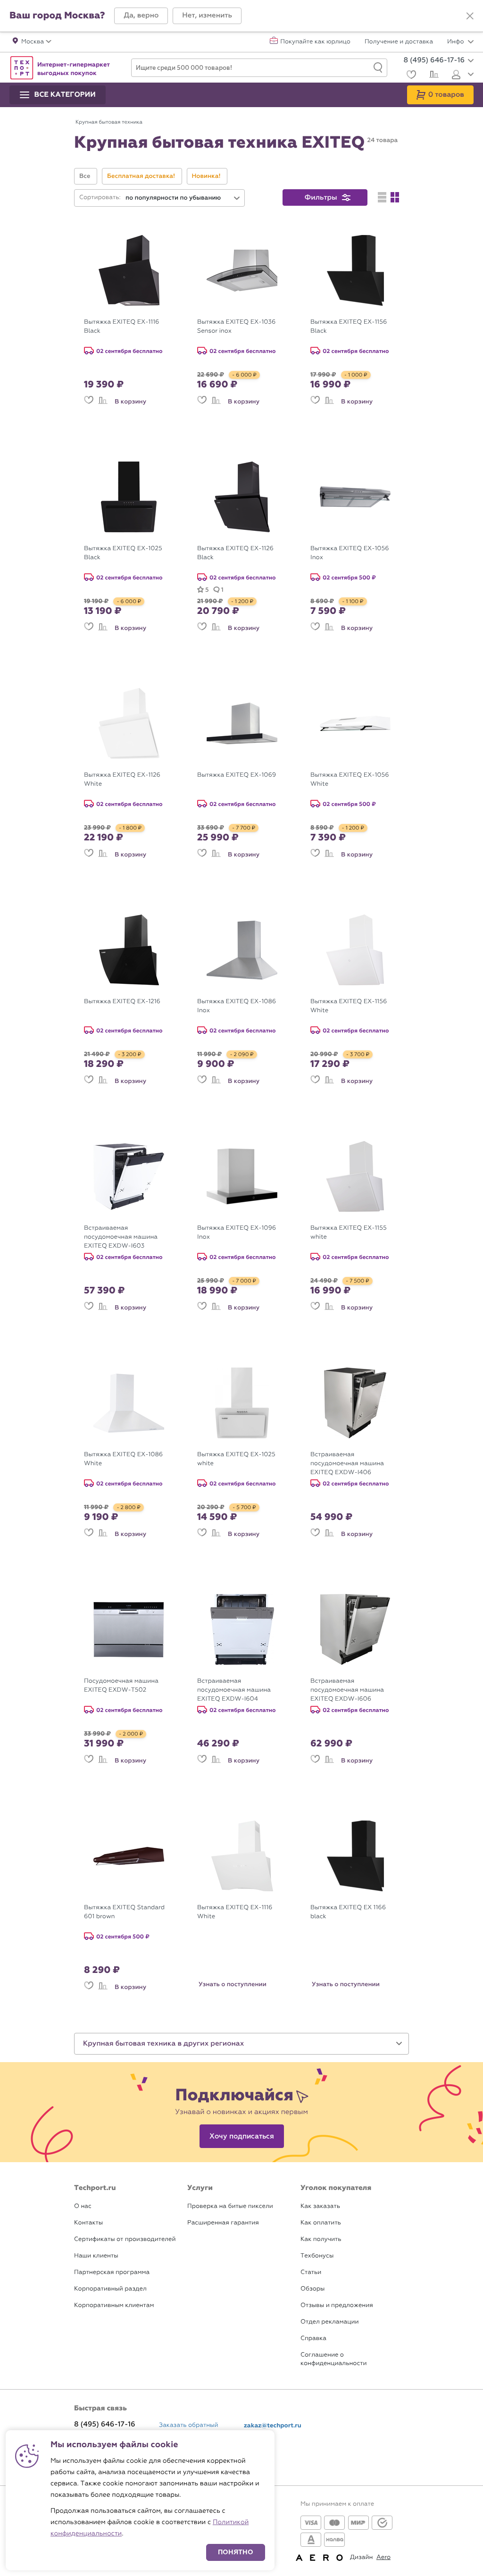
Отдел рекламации (330, 2322)
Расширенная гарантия (223, 2223)
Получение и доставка (399, 42)
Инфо (456, 42)
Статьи (311, 2272)
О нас (83, 2206)
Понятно (236, 2552)
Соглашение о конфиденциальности (333, 2359)
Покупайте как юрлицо (315, 42)
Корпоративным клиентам (114, 2305)
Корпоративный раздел (110, 2289)
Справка (313, 2338)
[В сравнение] (103, 402)
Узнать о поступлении (233, 1984)
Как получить (321, 2239)
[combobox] (183, 198)
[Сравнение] (433, 76)
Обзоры (312, 2289)
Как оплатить (321, 2223)
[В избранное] (89, 402)
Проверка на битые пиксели (230, 2206)
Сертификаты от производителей (125, 2239)
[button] (141, 16)
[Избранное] (410, 76)
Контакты (88, 2223)
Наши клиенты (96, 2256)
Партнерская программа (112, 2272)
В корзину (130, 402)
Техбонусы (317, 2256)
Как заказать (320, 2206)
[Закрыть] (470, 16)
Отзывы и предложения (337, 2305)
